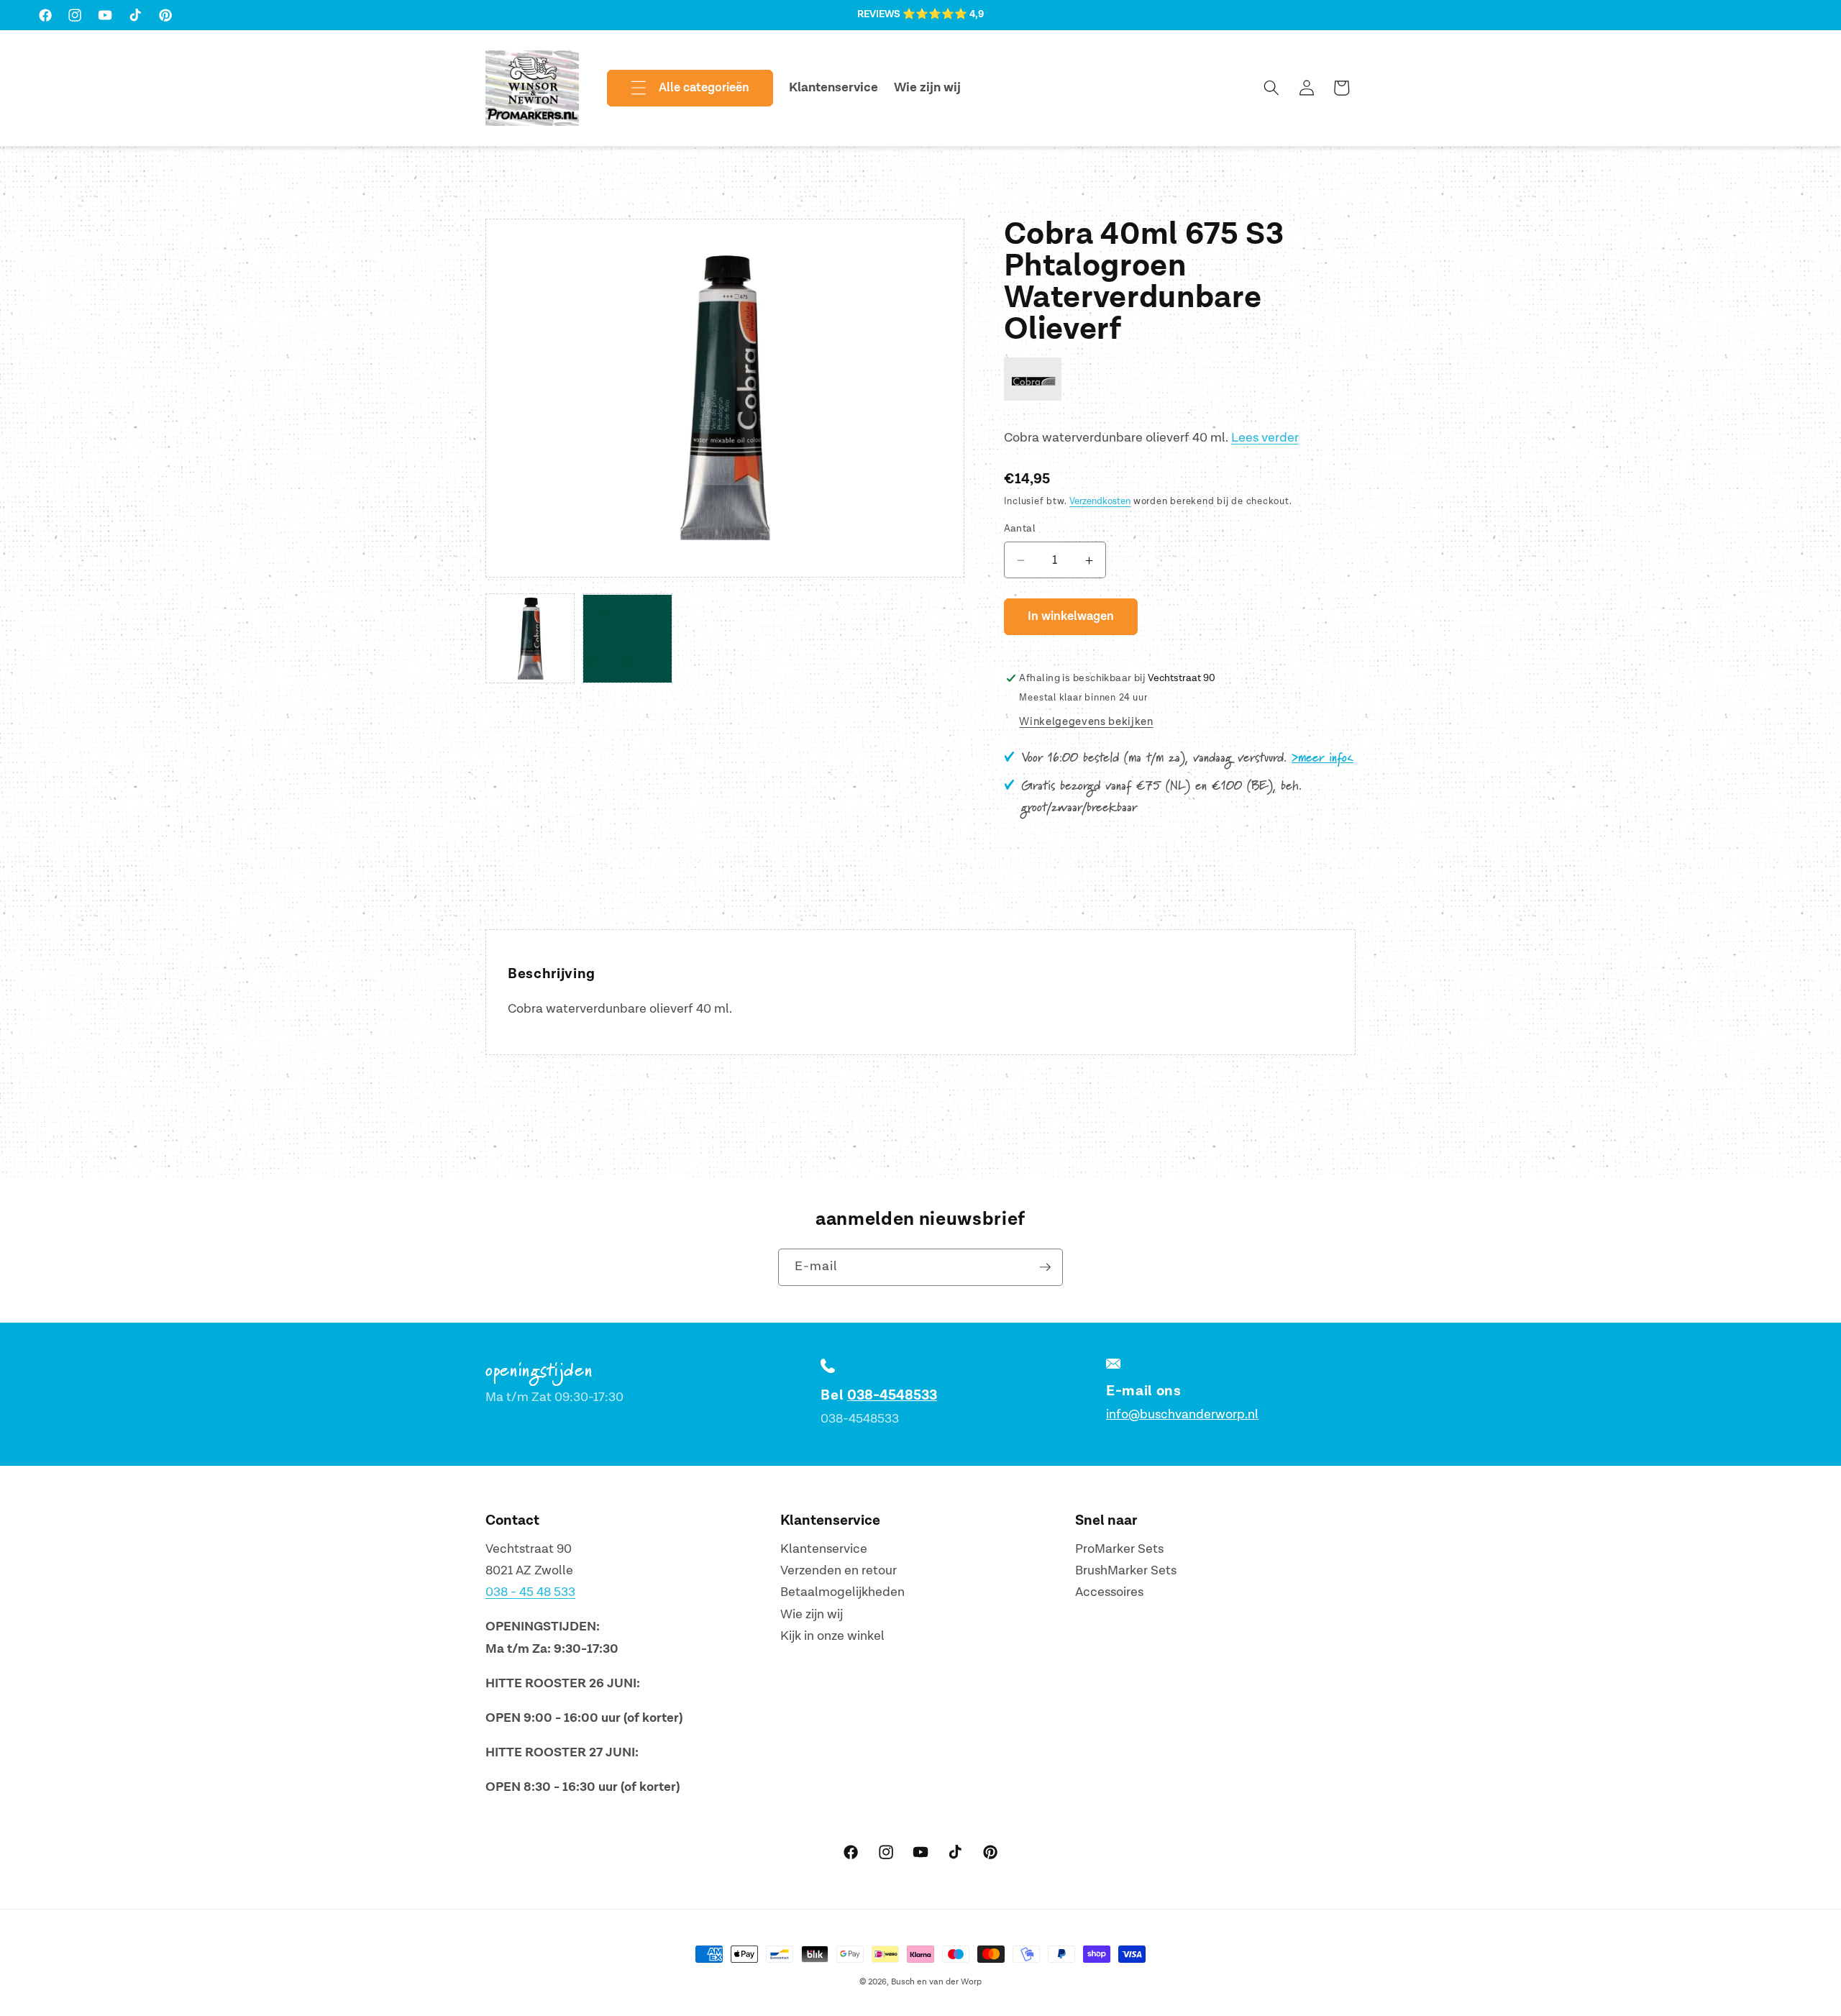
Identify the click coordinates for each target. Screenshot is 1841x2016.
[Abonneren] (1045, 1267)
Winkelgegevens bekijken (1086, 722)
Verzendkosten (1100, 502)
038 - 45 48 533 (530, 1593)
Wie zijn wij (812, 1614)
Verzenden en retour (839, 1570)
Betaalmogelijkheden (842, 1593)
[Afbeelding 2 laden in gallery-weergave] (627, 639)
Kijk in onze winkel (832, 1637)
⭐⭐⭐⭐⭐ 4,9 (943, 14)
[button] (678, 88)
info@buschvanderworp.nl (1182, 1414)
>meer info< (1322, 758)
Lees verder (1265, 438)
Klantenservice (824, 1549)
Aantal (1020, 529)
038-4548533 (892, 1395)
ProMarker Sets (1119, 1549)
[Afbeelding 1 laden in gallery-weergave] (530, 639)
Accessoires (1109, 1593)
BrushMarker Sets (1126, 1570)
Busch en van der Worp (936, 1982)
